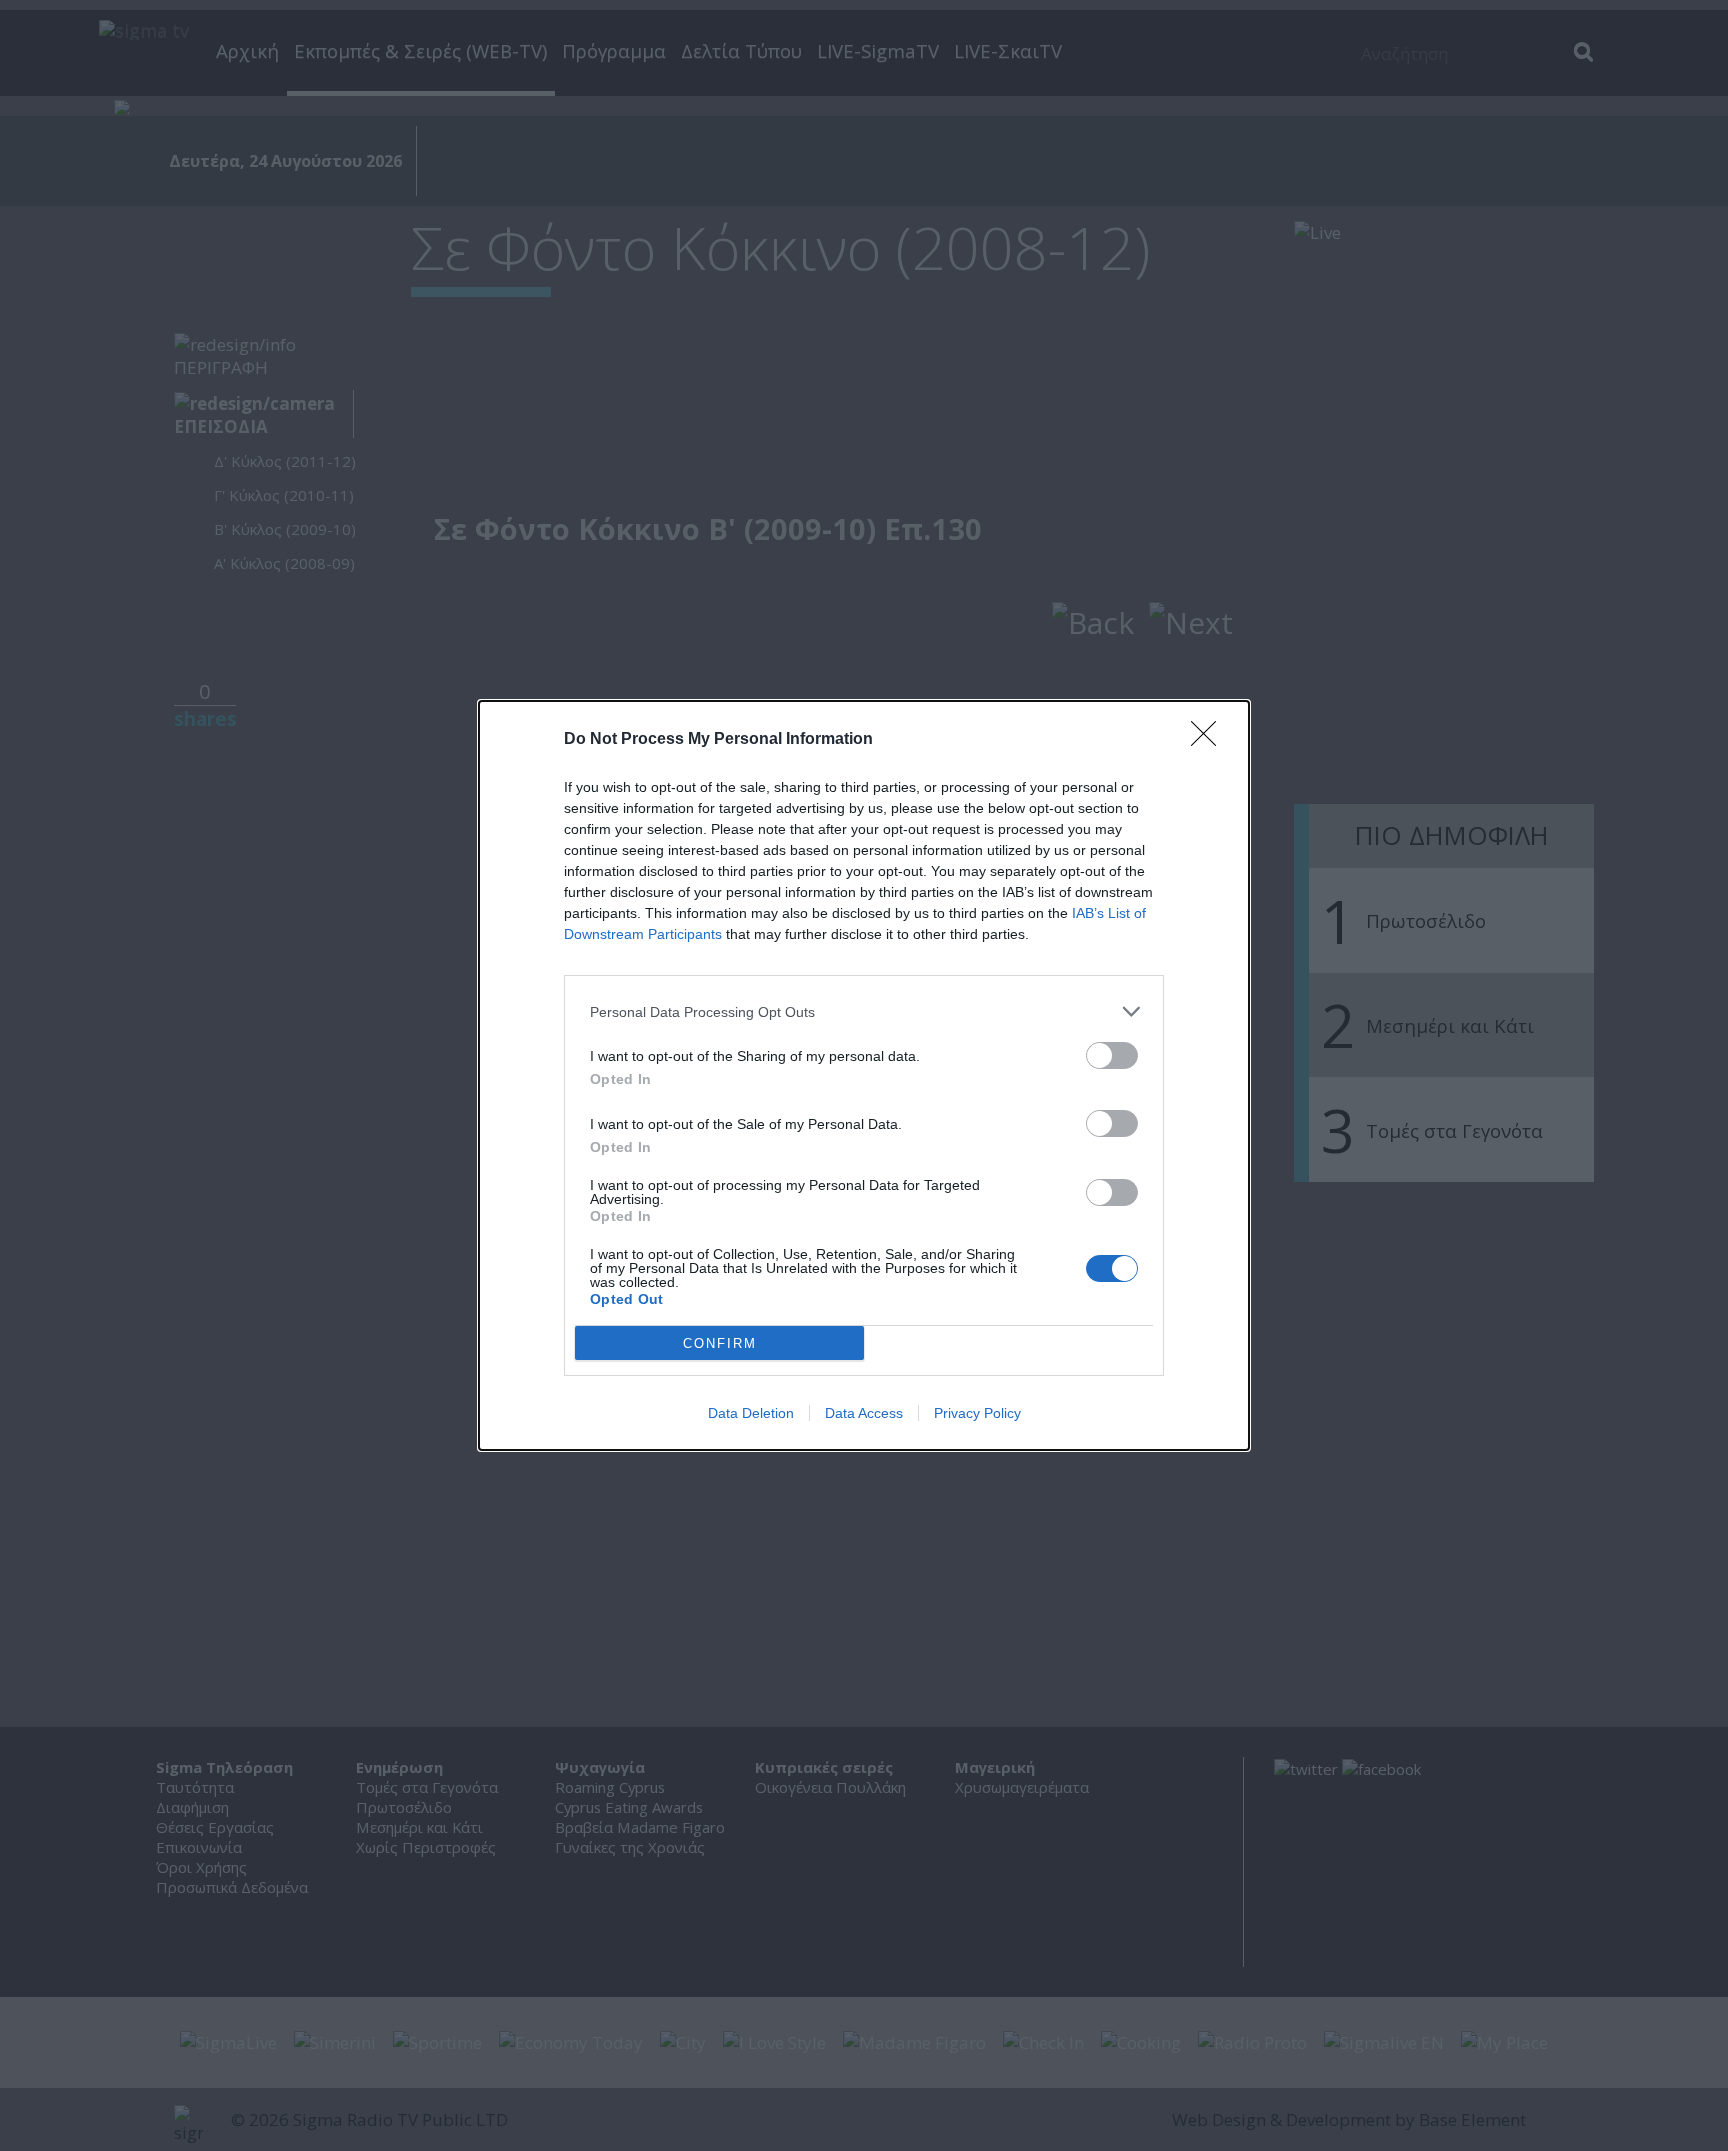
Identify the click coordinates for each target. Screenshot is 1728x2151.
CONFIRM (720, 1343)
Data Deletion (751, 1413)
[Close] (1210, 740)
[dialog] (864, 1075)
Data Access (864, 1413)
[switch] (1112, 1055)
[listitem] (864, 1011)
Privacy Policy (977, 1413)
